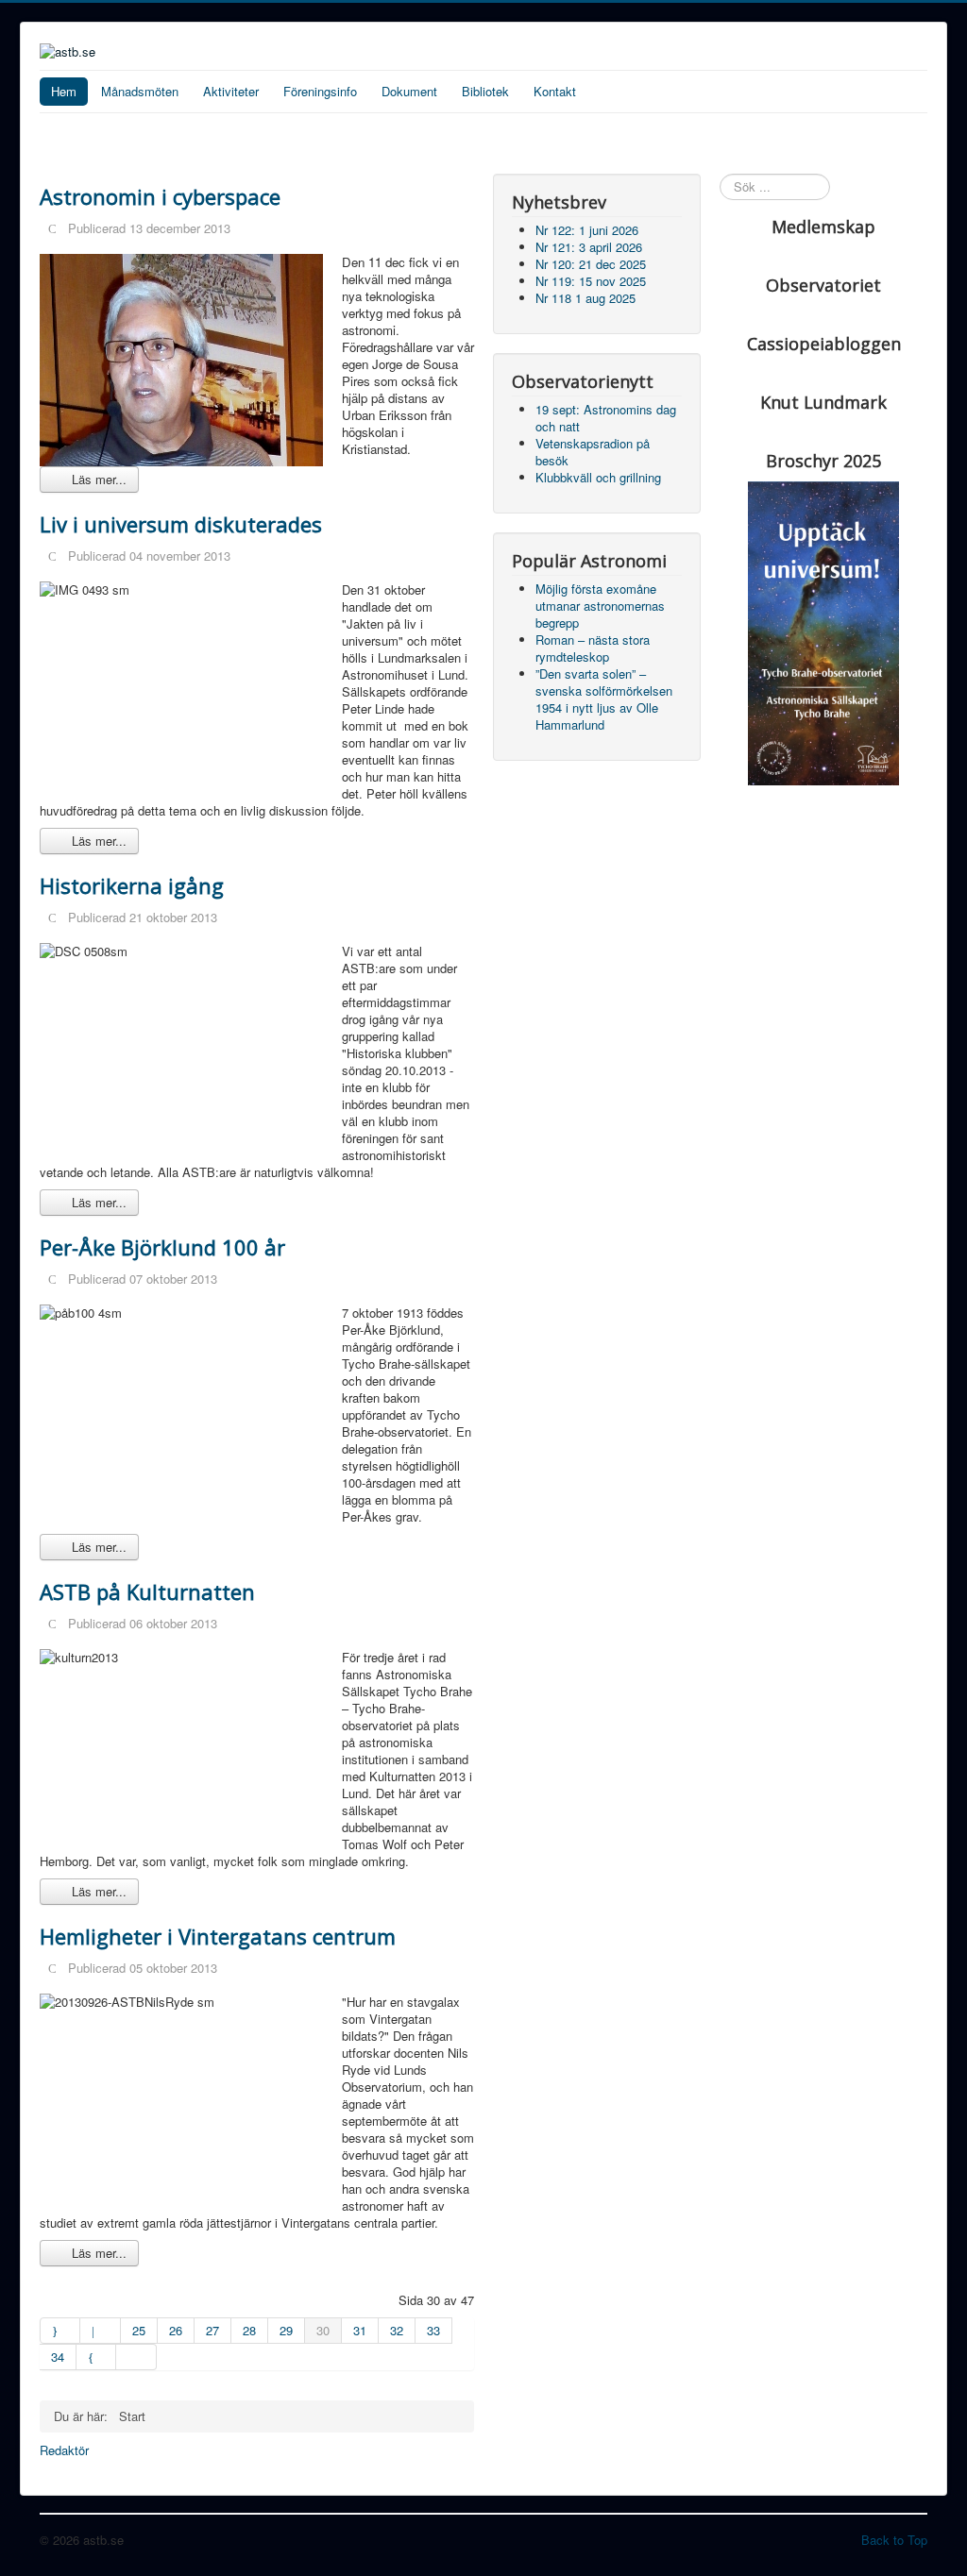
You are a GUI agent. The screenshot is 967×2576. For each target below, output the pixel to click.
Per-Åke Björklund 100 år (162, 1247)
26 (176, 2330)
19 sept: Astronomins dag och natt (606, 418)
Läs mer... (97, 479)
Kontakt (555, 91)
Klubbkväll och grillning (598, 477)
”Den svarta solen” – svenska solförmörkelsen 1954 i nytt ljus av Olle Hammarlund (604, 699)
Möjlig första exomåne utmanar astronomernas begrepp (600, 606)
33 (433, 2330)
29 (286, 2330)
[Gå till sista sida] (136, 2357)
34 (58, 2357)
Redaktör (64, 2450)
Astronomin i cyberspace (160, 196)
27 (212, 2330)
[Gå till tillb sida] (100, 2331)
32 (397, 2330)
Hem (64, 91)
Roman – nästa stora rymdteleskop (593, 648)
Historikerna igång (132, 885)
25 (139, 2330)
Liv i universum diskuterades (181, 524)
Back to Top (894, 2540)
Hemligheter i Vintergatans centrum (218, 1936)
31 (360, 2330)
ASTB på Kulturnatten (147, 1591)
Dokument (409, 91)
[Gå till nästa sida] (96, 2357)
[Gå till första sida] (60, 2331)
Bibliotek (485, 91)
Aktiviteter (231, 91)
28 (249, 2330)
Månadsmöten (140, 91)
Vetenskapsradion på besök (593, 452)
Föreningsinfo (320, 91)
